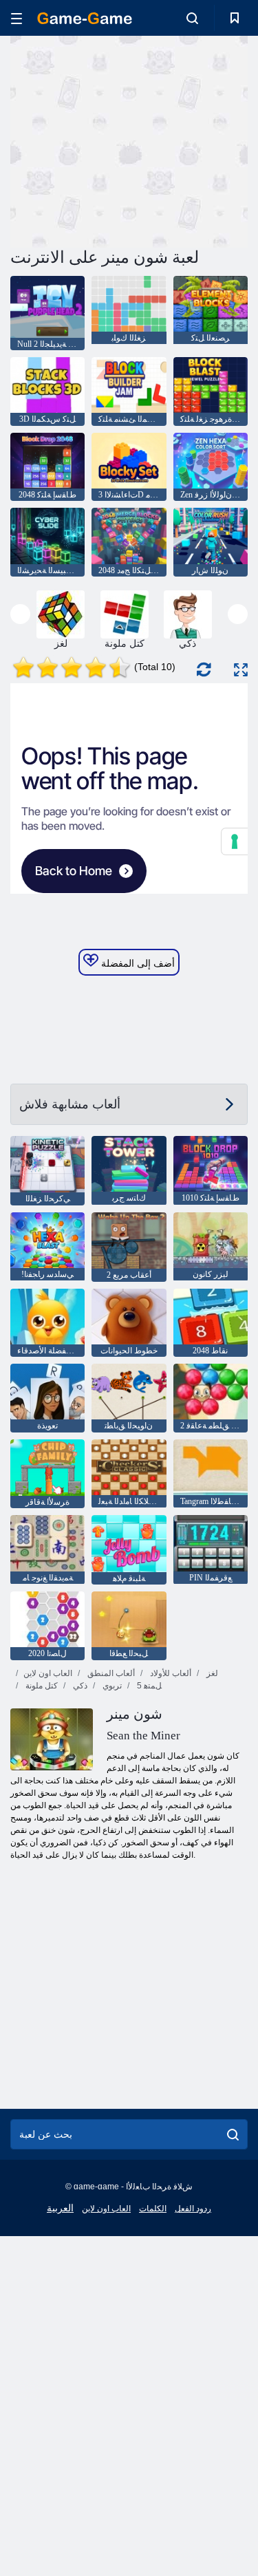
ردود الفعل (193, 2209)
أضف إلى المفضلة (137, 963)
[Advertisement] (127, 140)
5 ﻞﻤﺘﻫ (148, 1686)
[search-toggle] (192, 18)
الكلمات (153, 2209)
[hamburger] (17, 18)
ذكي (79, 1686)
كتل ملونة (41, 1686)
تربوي (111, 1686)
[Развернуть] (241, 670)
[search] (233, 2134)
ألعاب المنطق (110, 1673)
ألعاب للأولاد (170, 1673)
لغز (211, 1673)
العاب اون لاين (48, 1673)
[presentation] (20, 614)
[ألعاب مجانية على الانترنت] (85, 18)
